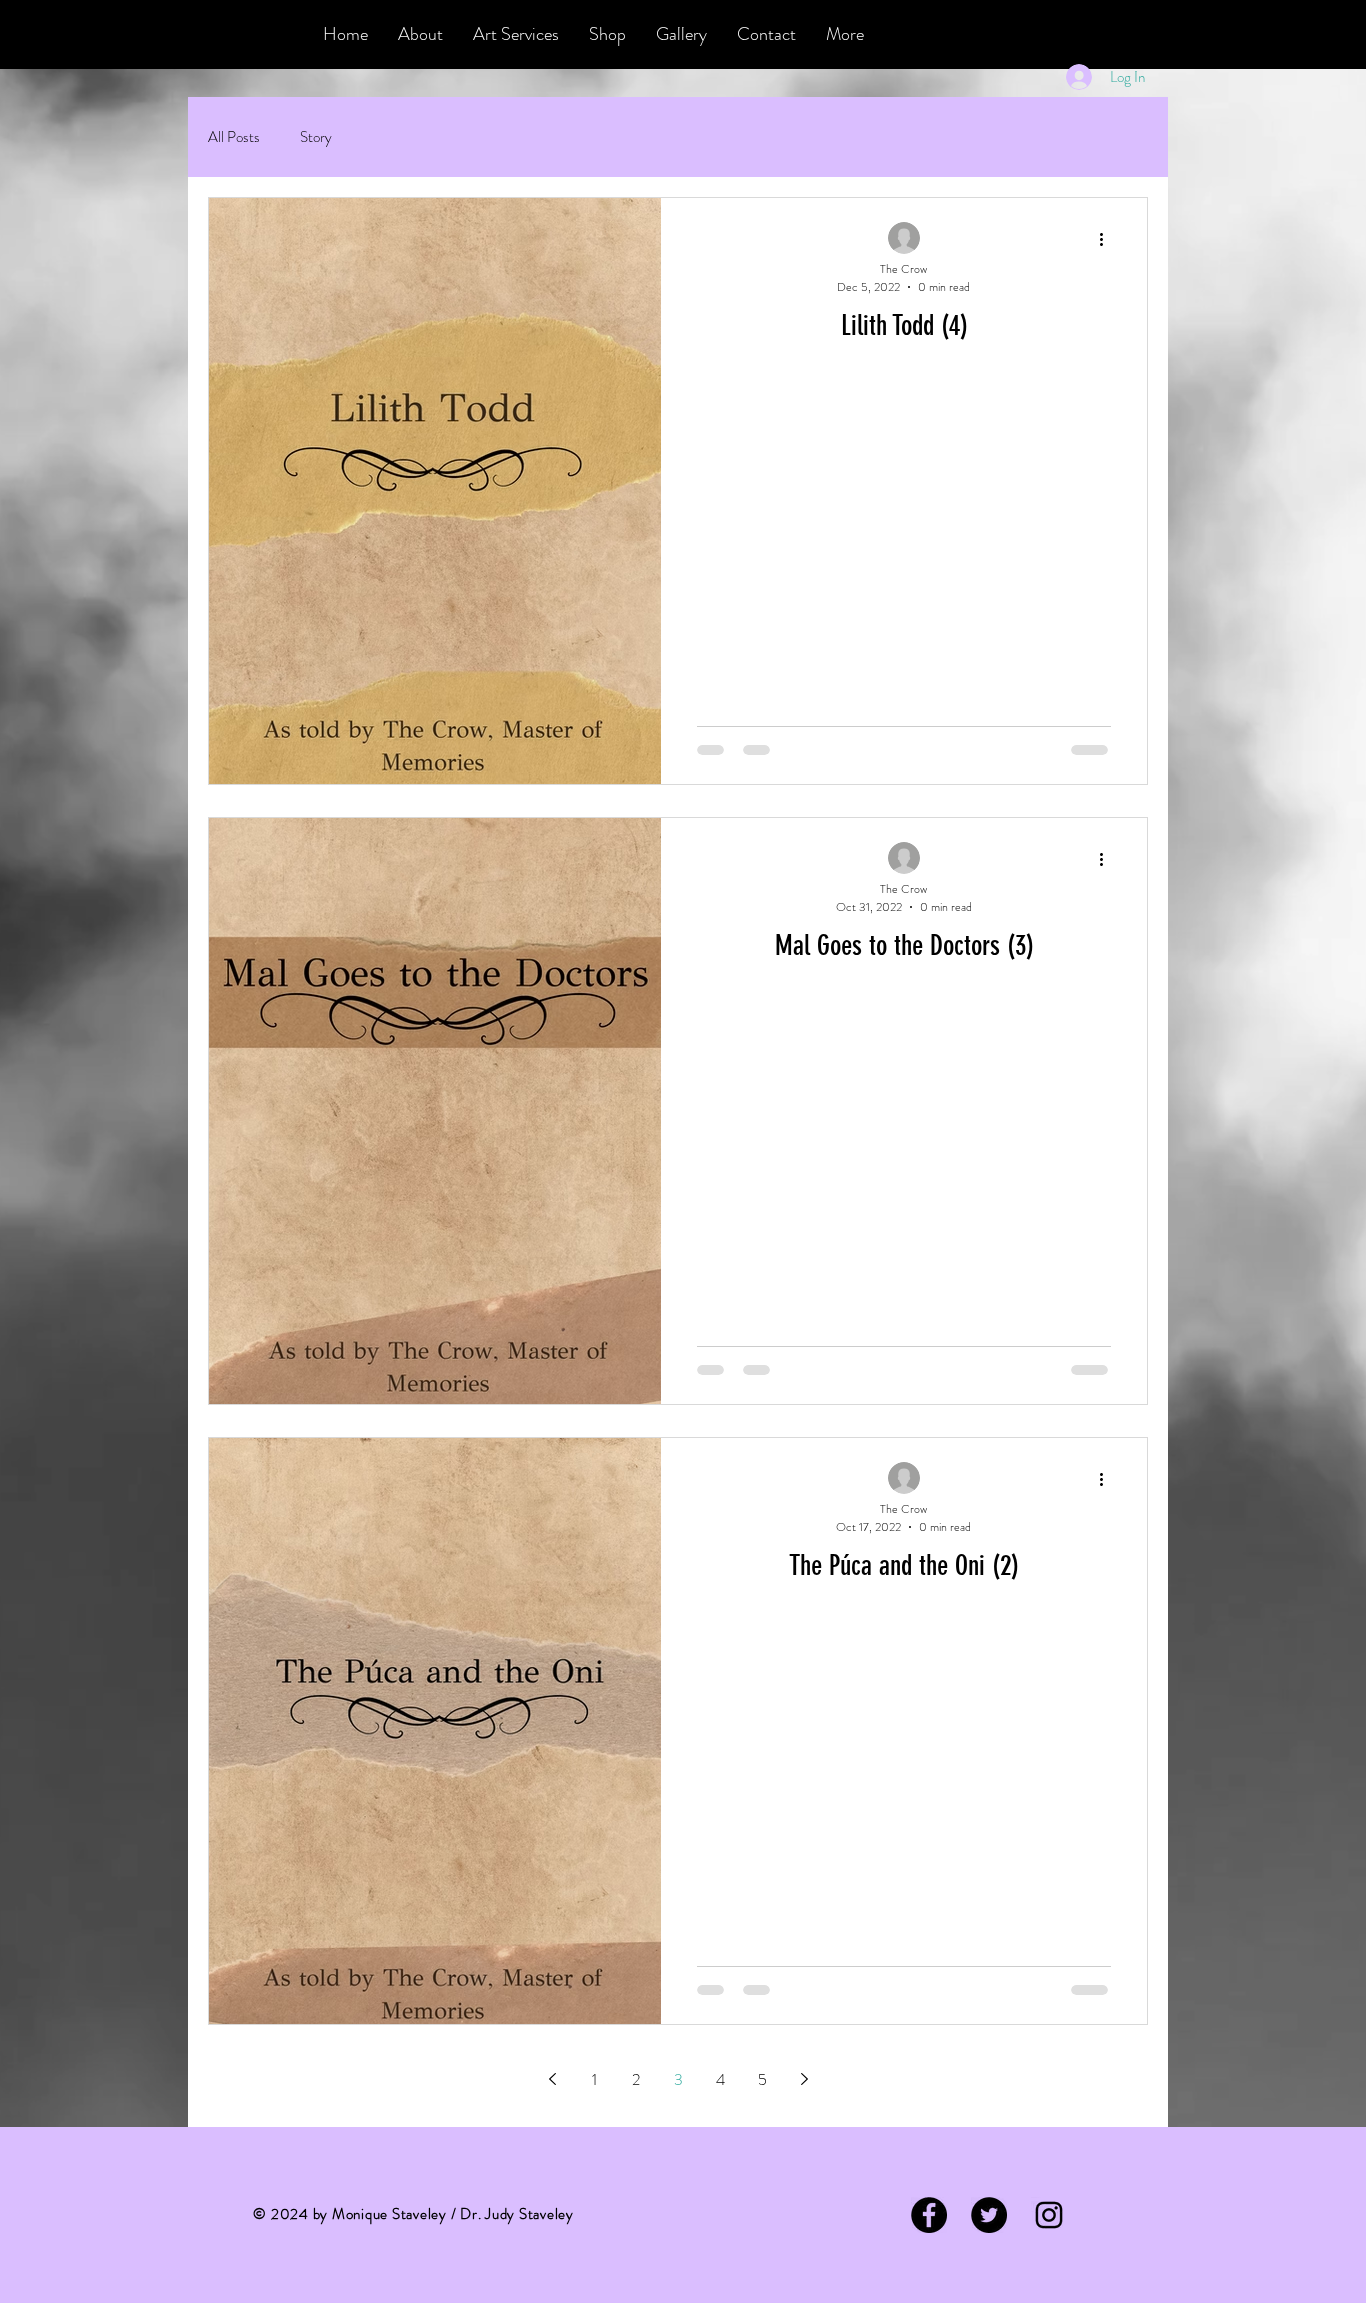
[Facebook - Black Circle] (929, 2215)
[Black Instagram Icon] (1049, 2215)
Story (316, 137)
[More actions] (1108, 239)
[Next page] (804, 2079)
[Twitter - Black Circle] (989, 2215)
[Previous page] (552, 2079)
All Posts (234, 137)
